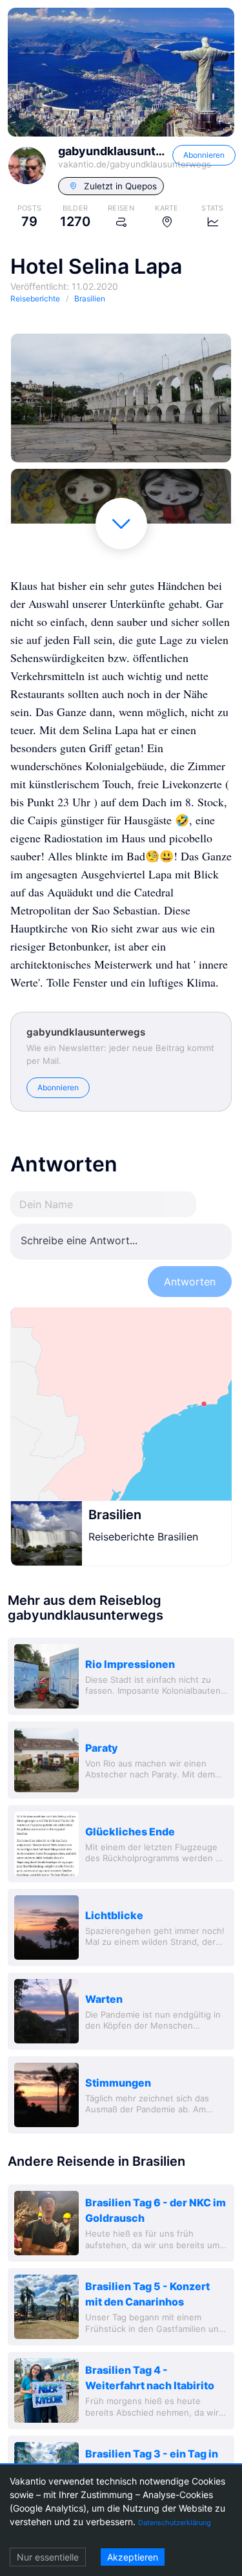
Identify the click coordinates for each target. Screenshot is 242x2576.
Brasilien (115, 1515)
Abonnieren (204, 155)
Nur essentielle (48, 2557)
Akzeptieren (133, 2557)
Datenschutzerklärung (175, 2523)
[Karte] (121, 1404)
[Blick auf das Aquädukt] (121, 398)
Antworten (190, 1282)
